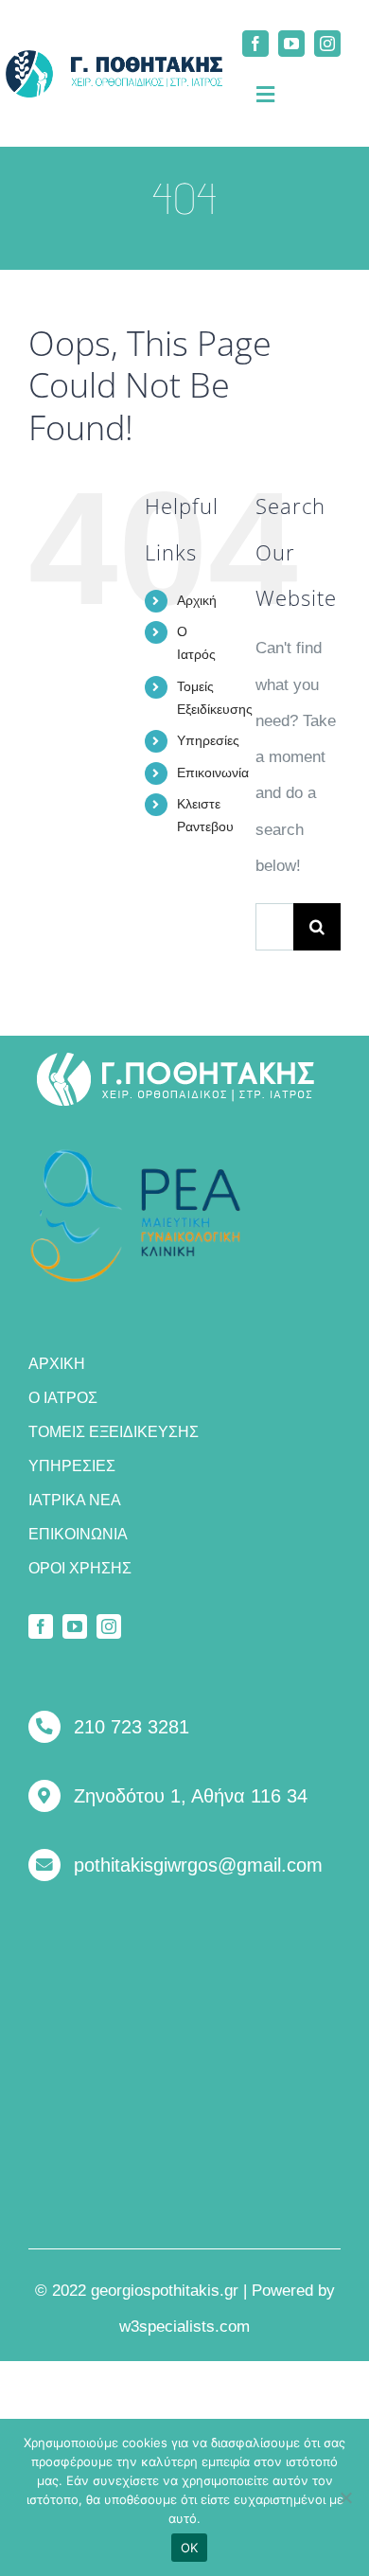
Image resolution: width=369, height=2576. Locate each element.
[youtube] (291, 44)
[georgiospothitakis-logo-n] (114, 58)
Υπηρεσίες (208, 740)
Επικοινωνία (213, 773)
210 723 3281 (132, 1727)
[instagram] (327, 44)
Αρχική (197, 600)
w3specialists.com (184, 2327)
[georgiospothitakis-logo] (176, 1059)
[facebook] (255, 44)
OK (190, 2548)
